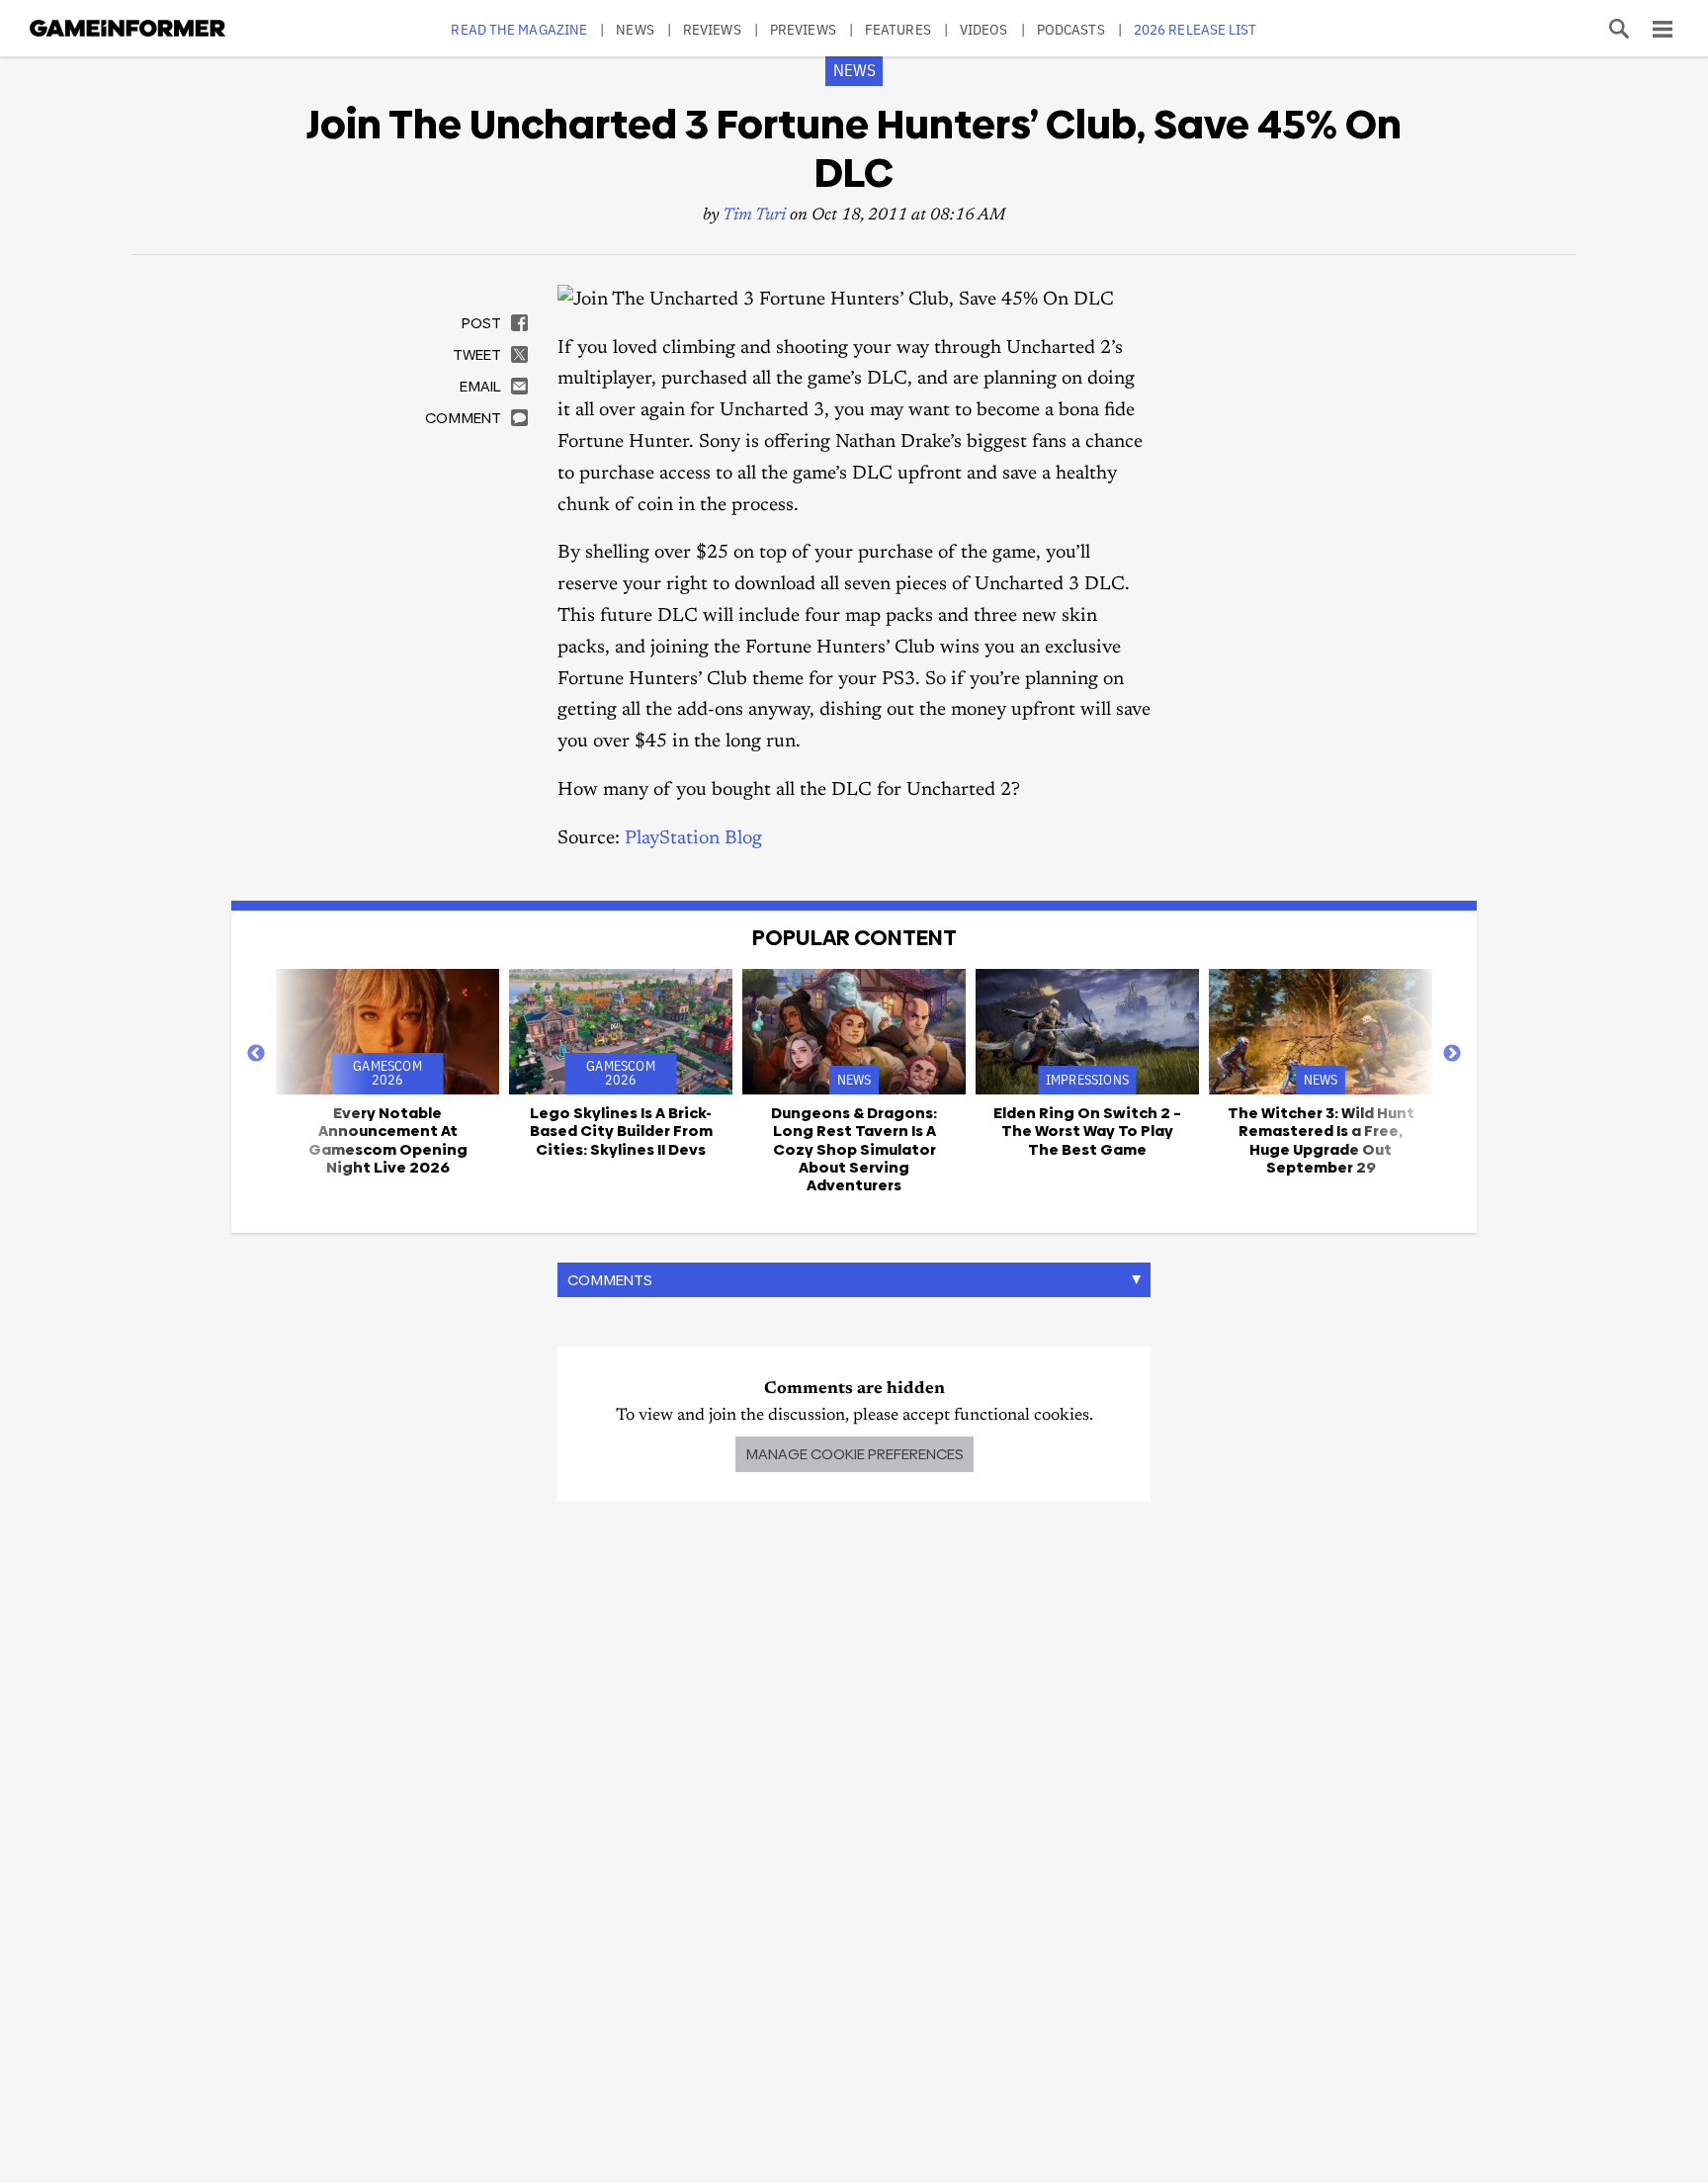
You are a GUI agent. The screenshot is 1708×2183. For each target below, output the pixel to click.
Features (898, 29)
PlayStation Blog (693, 839)
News (635, 29)
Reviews (712, 29)
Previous (256, 1054)
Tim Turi (754, 216)
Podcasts (1071, 29)
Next (1452, 1054)
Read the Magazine (519, 29)
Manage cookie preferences (854, 1454)
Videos (984, 29)
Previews (803, 29)
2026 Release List (1196, 29)
